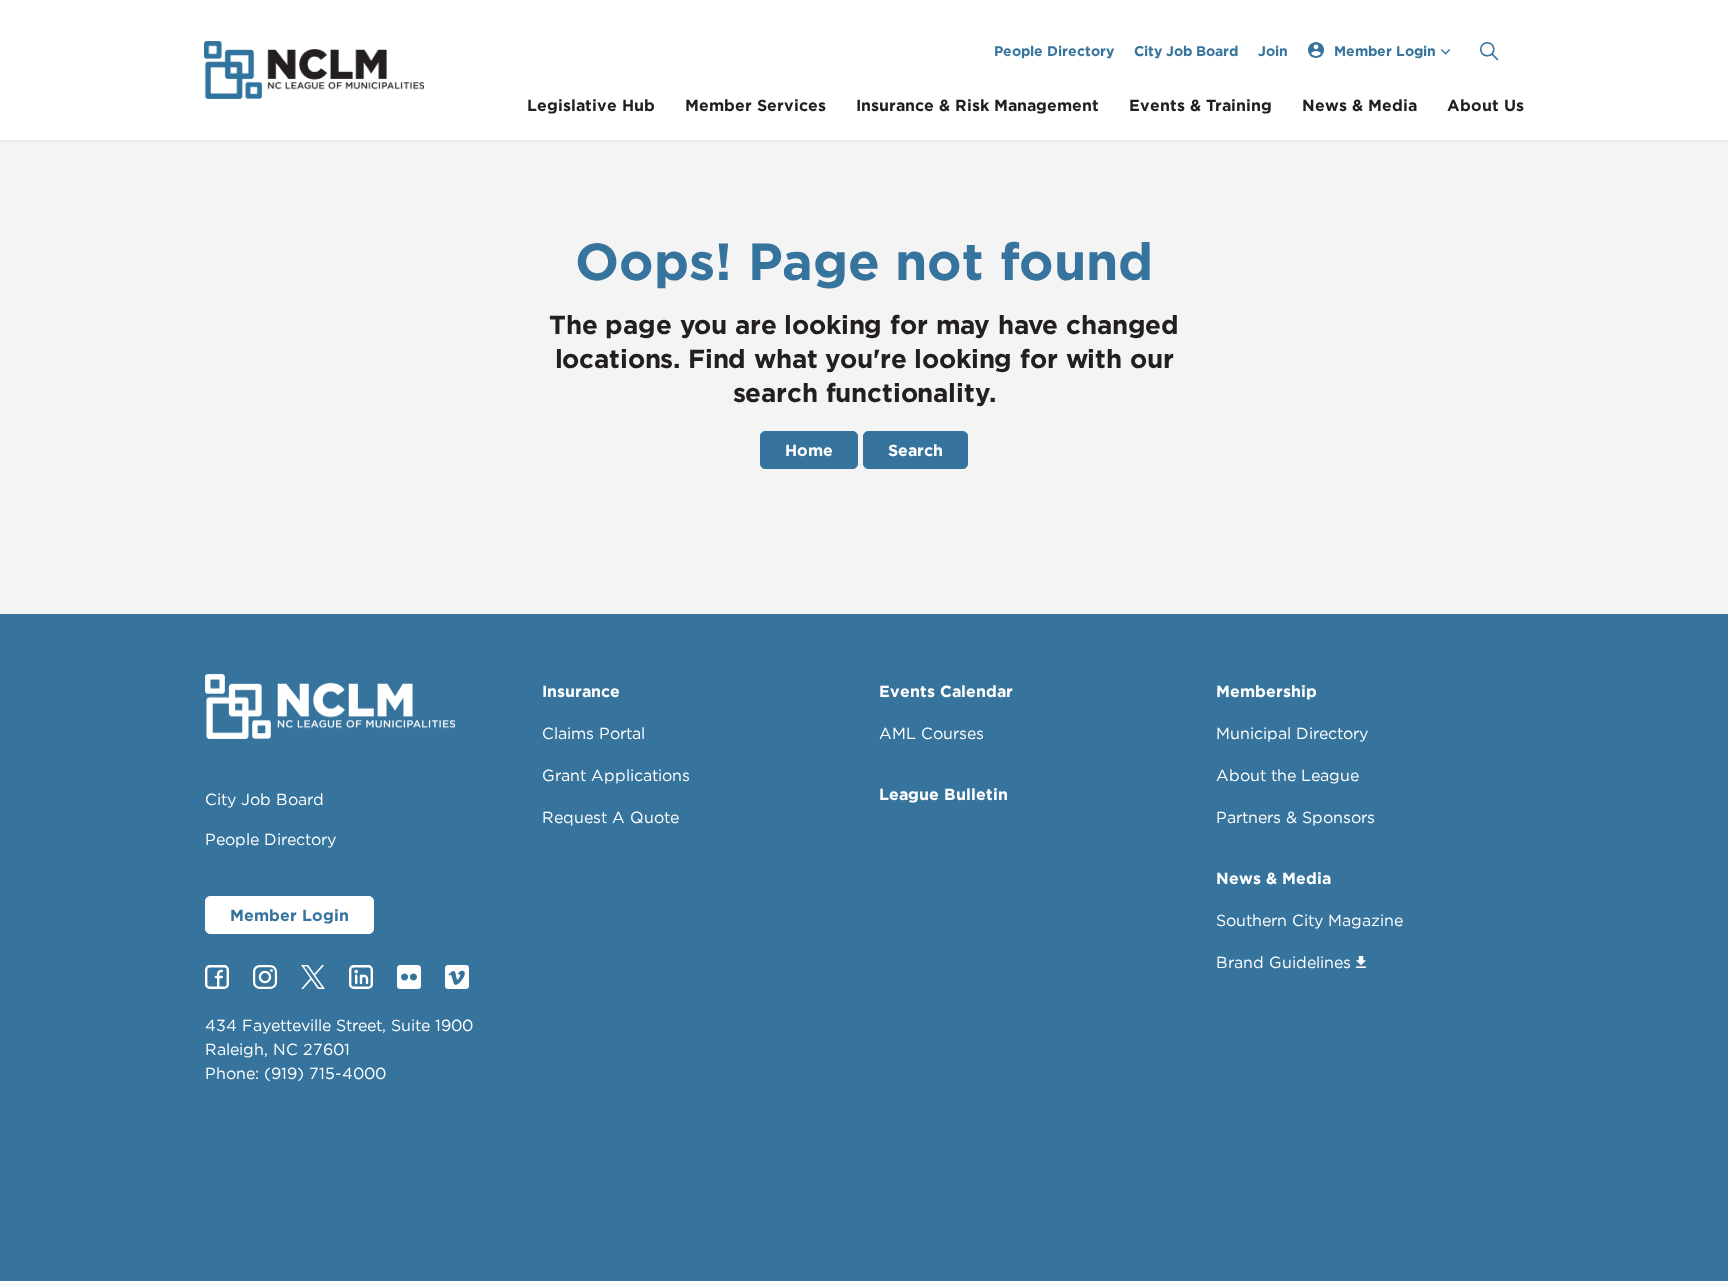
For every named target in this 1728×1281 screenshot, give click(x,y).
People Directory (1054, 50)
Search (915, 450)
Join (1273, 50)
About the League (1287, 775)
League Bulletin (943, 794)
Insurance (581, 691)
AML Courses (931, 733)
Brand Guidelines (1283, 962)
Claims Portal (593, 733)
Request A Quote (610, 817)
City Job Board (1186, 50)
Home (809, 450)
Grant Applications (616, 775)
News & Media (1359, 105)
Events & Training (1200, 105)
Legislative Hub (591, 105)
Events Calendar (946, 691)
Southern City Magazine (1309, 920)
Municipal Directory (1292, 733)
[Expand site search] (1489, 51)
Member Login (289, 915)
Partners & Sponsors (1295, 817)
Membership (1266, 691)
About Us (1485, 105)
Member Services (755, 105)
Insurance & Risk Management (977, 105)
